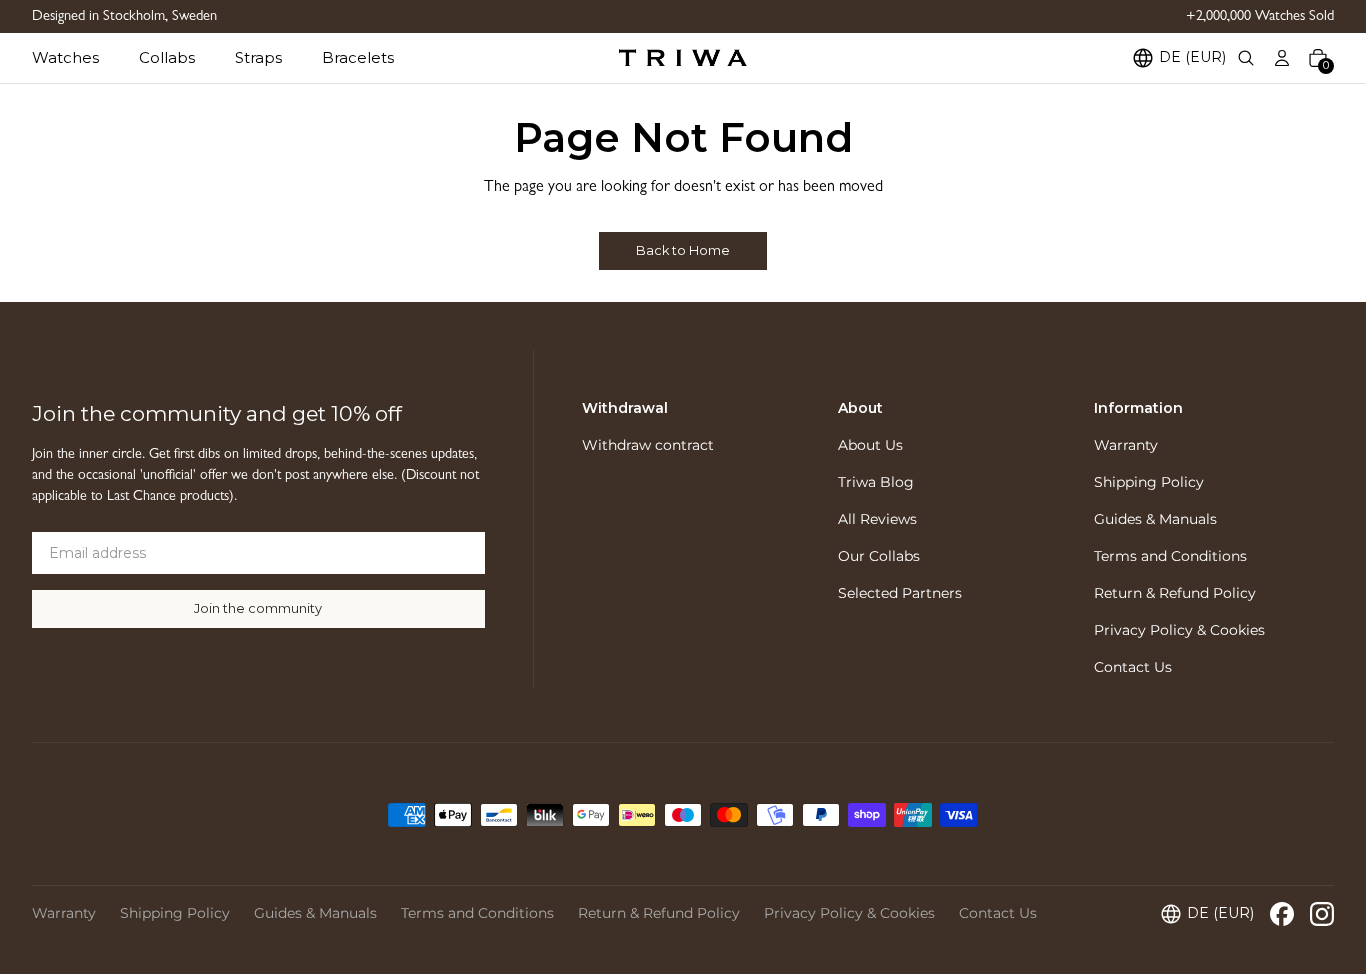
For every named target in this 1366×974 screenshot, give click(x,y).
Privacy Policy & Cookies (1179, 630)
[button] (85, 57)
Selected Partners (900, 593)
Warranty (1126, 445)
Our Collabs (879, 556)
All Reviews (877, 519)
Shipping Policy (1149, 482)
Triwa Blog (876, 482)
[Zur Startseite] (683, 58)
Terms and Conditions (1170, 556)
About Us (870, 445)
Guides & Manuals (1155, 519)
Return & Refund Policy (1175, 593)
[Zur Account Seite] (1282, 58)
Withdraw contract (648, 445)
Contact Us (1133, 667)
